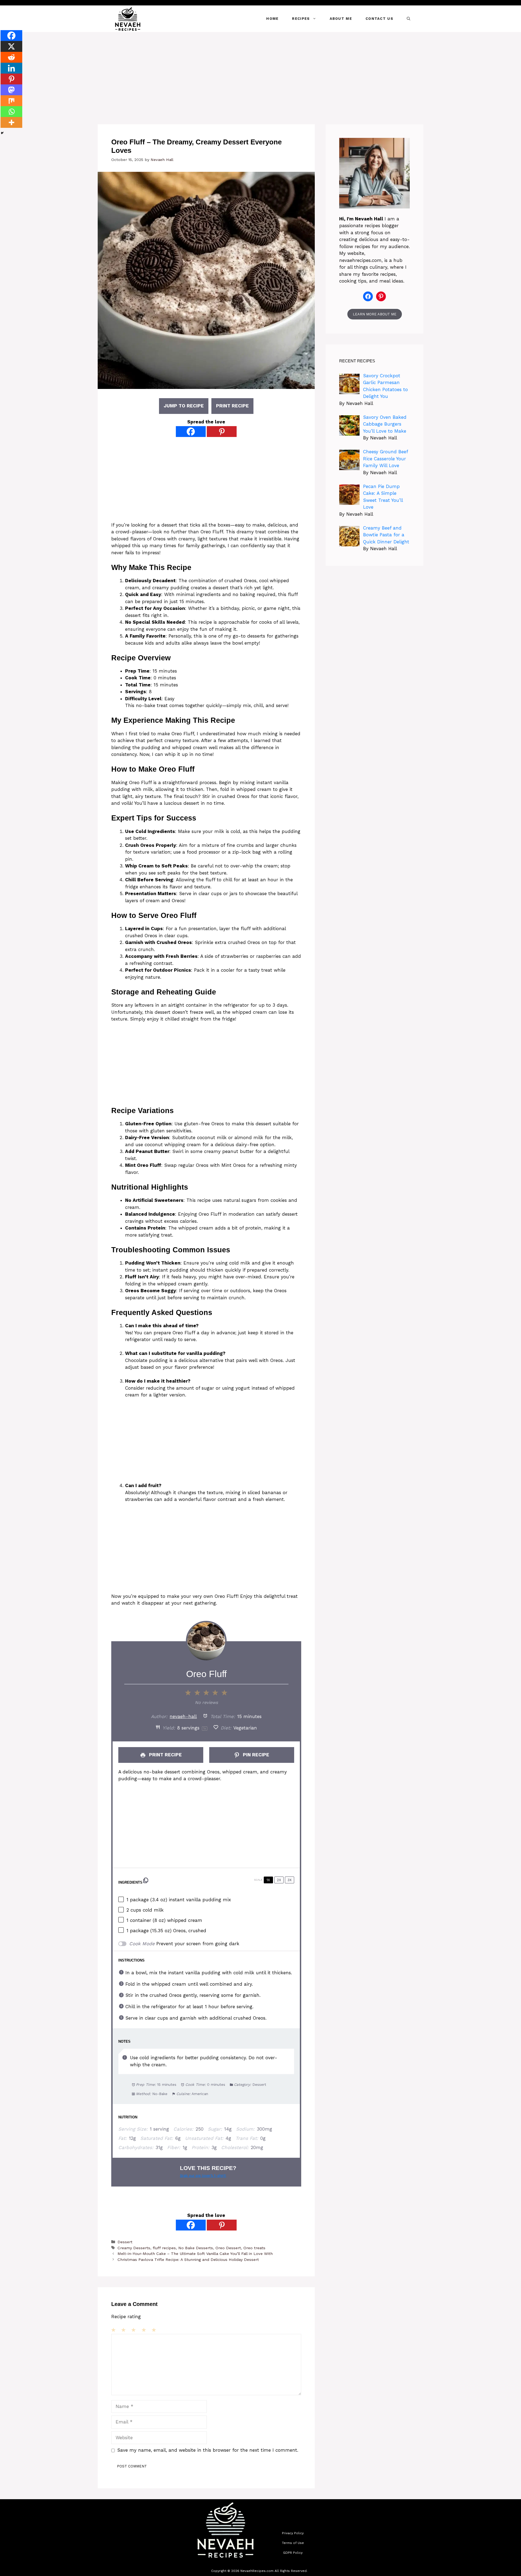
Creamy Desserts (134, 2248)
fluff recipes (164, 2248)
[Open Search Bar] (409, 19)
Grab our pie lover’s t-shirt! (203, 2176)
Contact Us (379, 19)
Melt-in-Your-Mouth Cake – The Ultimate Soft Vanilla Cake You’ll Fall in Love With (195, 2254)
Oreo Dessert (228, 2248)
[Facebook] (191, 432)
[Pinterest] (222, 432)
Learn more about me (375, 314)
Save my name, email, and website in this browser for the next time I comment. (208, 2450)
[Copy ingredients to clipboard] (146, 1880)
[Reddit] (11, 57)
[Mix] (11, 101)
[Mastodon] (11, 90)
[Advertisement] (260, 73)
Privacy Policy (293, 2533)
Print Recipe (232, 406)
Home (272, 19)
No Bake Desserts (196, 2248)
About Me (341, 19)
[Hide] (2, 133)
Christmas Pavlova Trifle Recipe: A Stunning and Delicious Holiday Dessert (188, 2260)
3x (290, 1880)
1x (268, 1880)
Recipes (301, 19)
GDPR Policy (293, 2553)
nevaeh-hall (183, 1716)
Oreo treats (254, 2248)
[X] (11, 46)
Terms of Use (293, 2543)
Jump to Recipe (184, 406)
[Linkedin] (11, 68)
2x (279, 1880)
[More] (11, 122)
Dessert (125, 2242)
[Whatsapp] (11, 112)
